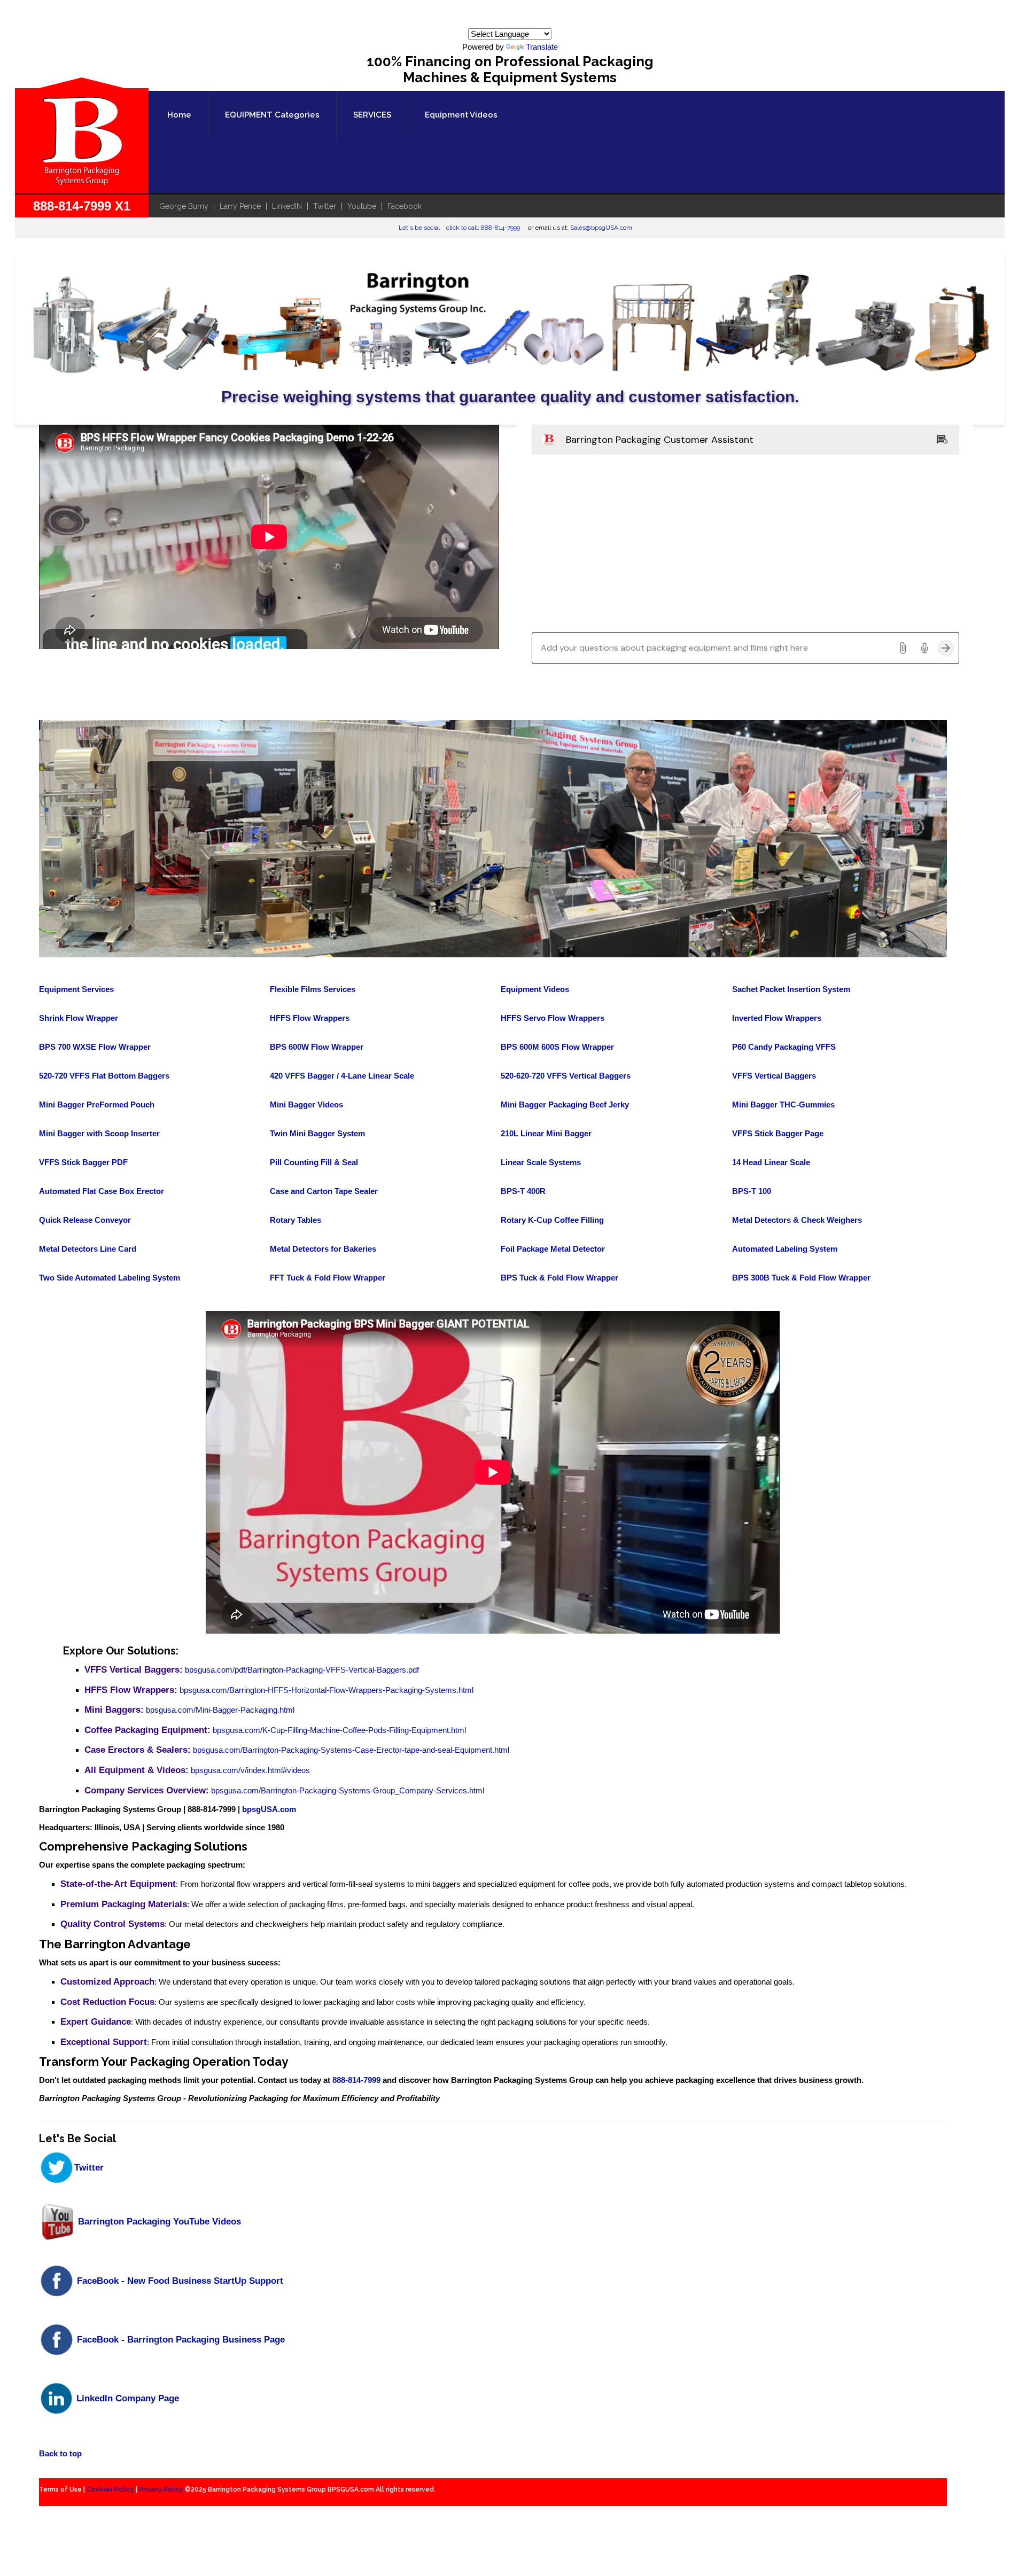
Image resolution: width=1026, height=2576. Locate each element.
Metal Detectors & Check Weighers (797, 1220)
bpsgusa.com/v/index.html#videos (250, 1770)
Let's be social (419, 228)
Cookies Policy (110, 2489)
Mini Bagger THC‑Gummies (783, 1104)
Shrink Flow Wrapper (79, 1018)
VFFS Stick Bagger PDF (83, 1162)
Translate (542, 47)
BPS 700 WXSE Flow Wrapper (95, 1047)
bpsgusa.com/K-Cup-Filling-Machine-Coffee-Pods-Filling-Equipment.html (339, 1730)
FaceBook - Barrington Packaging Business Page (180, 2339)
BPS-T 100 (752, 1191)
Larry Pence (240, 206)
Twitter (325, 206)
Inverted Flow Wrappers (777, 1018)
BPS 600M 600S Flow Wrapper (557, 1047)
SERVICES (372, 115)
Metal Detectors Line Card (88, 1249)
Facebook (405, 206)
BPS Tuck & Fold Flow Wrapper (559, 1278)
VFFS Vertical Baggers (774, 1076)
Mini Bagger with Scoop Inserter (99, 1133)
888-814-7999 (356, 2080)
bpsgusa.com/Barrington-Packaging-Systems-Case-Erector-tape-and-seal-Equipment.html (351, 1750)
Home (179, 115)
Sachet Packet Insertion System (791, 989)
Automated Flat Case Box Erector (102, 1191)
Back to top (60, 2453)
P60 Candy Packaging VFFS (784, 1047)
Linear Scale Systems (541, 1162)
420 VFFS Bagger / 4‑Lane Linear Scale (342, 1076)
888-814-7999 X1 (82, 206)
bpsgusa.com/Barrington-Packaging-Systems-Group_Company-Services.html (348, 1790)
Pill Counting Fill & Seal (314, 1162)
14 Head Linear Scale (771, 1162)
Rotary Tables (296, 1220)
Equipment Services (76, 989)
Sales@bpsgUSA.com (601, 228)
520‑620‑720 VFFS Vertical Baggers (566, 1076)
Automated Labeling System (785, 1249)
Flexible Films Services (313, 989)
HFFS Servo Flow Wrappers (553, 1018)
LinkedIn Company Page (126, 2398)
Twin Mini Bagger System (317, 1133)
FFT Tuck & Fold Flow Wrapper (328, 1278)
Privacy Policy (161, 2489)
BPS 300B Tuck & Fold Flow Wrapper (801, 1278)
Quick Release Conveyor (85, 1220)
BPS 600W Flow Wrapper (317, 1047)
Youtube (362, 206)
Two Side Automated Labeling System (110, 1278)
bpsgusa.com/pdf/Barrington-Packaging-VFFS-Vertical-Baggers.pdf (302, 1670)
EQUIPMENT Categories (272, 115)
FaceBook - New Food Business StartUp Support (179, 2281)
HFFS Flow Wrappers (310, 1018)
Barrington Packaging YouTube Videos (158, 2221)
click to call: (483, 228)
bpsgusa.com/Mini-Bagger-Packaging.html (220, 1710)
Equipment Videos (461, 115)
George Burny (184, 206)
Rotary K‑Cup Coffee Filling (552, 1220)
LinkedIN (287, 206)
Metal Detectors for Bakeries (323, 1249)
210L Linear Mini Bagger (546, 1133)
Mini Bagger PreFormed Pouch (97, 1104)
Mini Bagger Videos (306, 1104)
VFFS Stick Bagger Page (778, 1133)
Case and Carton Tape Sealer (324, 1191)
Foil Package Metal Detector (553, 1249)
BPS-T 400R (523, 1191)
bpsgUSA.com (269, 1809)
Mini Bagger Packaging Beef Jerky (565, 1104)
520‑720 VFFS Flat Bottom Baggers (104, 1076)
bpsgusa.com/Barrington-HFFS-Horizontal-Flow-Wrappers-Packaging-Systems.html (327, 1690)
